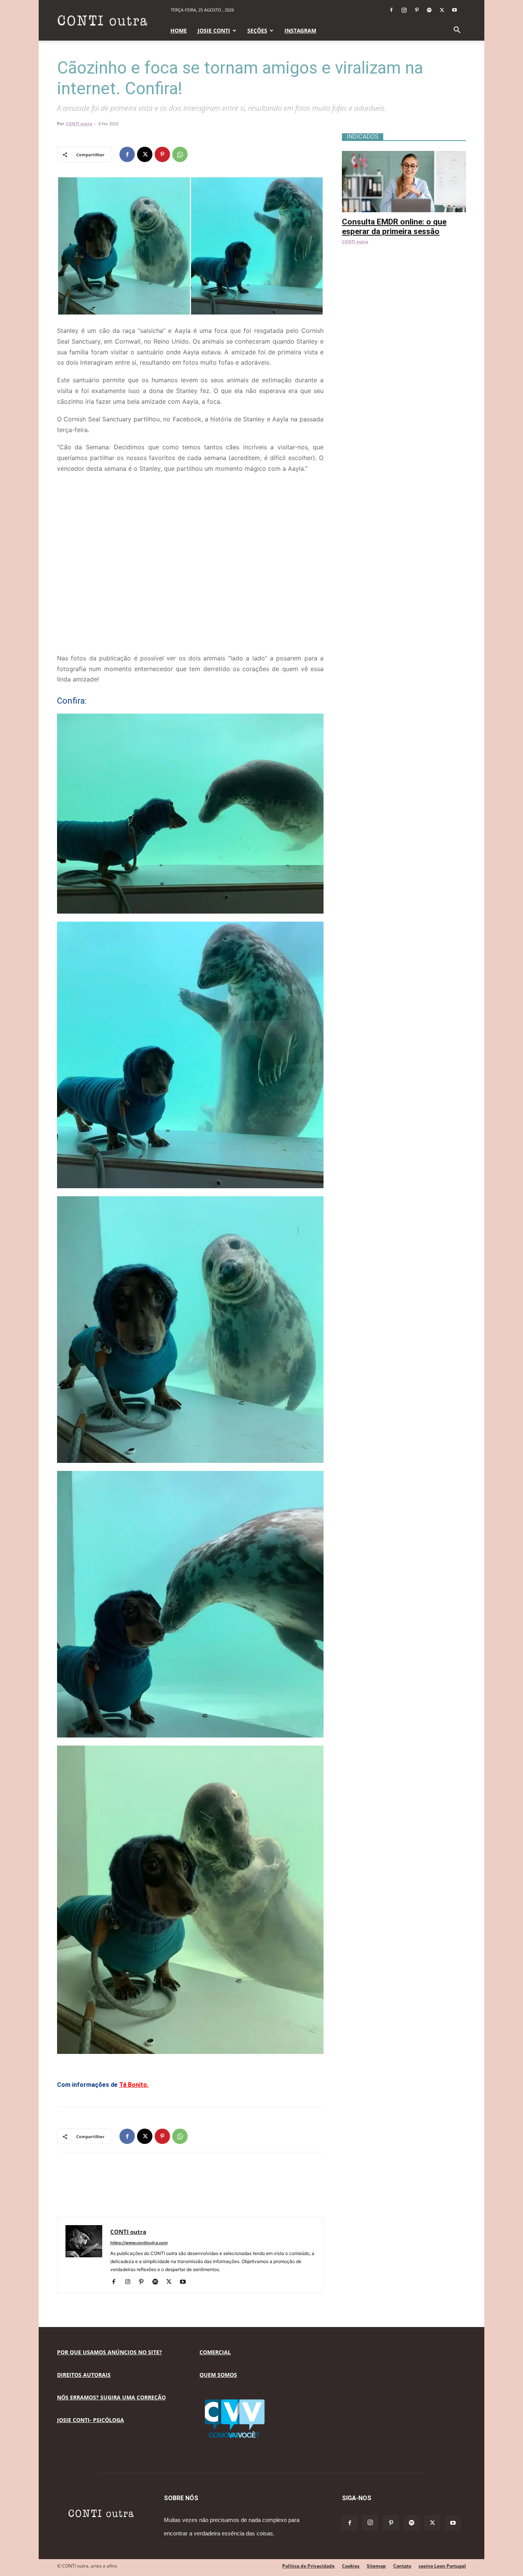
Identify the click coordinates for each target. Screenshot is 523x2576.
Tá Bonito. (134, 2085)
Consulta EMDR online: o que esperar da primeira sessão (394, 227)
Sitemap (376, 2566)
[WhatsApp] (180, 154)
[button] (457, 31)
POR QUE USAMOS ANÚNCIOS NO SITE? (110, 2352)
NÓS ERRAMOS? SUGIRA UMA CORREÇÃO (111, 2397)
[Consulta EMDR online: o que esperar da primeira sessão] (404, 155)
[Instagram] (404, 10)
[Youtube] (454, 10)
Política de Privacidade (308, 2566)
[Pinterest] (417, 10)
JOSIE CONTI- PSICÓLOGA (91, 2420)
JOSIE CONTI (214, 30)
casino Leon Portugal (442, 2566)
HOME (179, 30)
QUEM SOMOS (218, 2375)
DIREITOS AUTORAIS (84, 2375)
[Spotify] (429, 10)
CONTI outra (79, 124)
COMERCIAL (215, 2352)
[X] (442, 10)
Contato (402, 2566)
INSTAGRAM (300, 30)
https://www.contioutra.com (139, 2243)
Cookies (351, 2566)
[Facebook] (391, 10)
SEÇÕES (257, 30)
